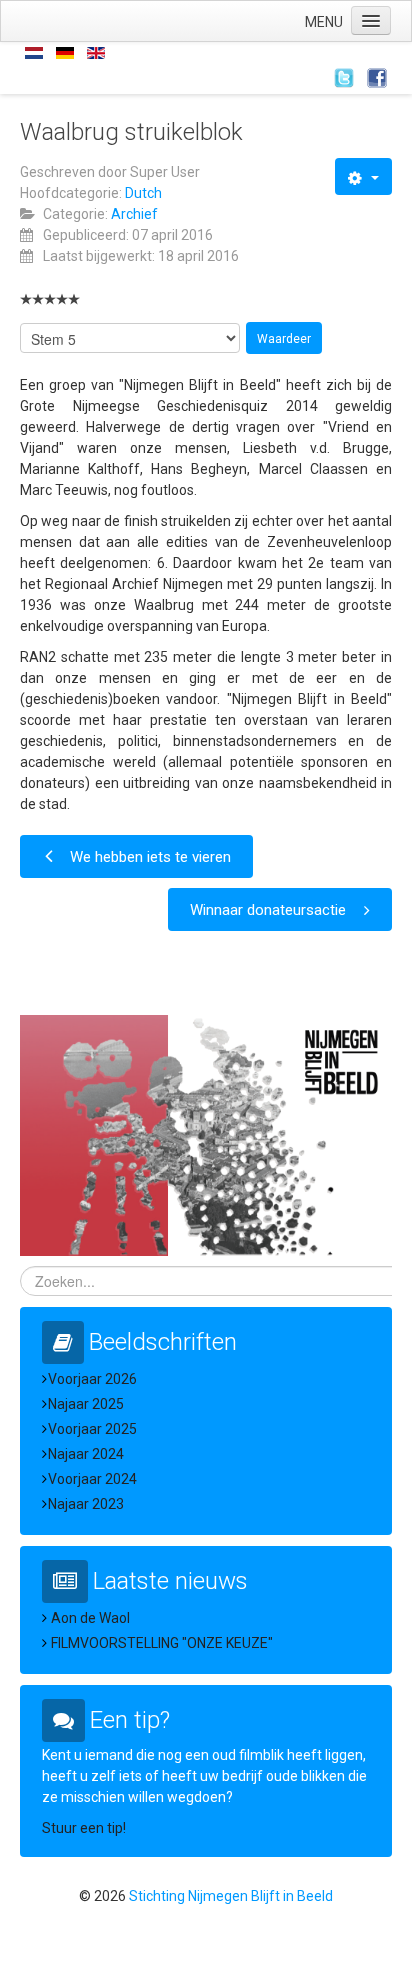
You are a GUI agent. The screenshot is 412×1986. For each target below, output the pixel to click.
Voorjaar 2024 (92, 1479)
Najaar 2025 (86, 1404)
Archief (134, 214)
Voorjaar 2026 (92, 1379)
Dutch (143, 193)
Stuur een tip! (84, 1828)
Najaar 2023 (86, 1504)
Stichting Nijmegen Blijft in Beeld (231, 1896)
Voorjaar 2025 (92, 1429)
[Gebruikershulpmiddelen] (363, 176)
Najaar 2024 (86, 1454)
